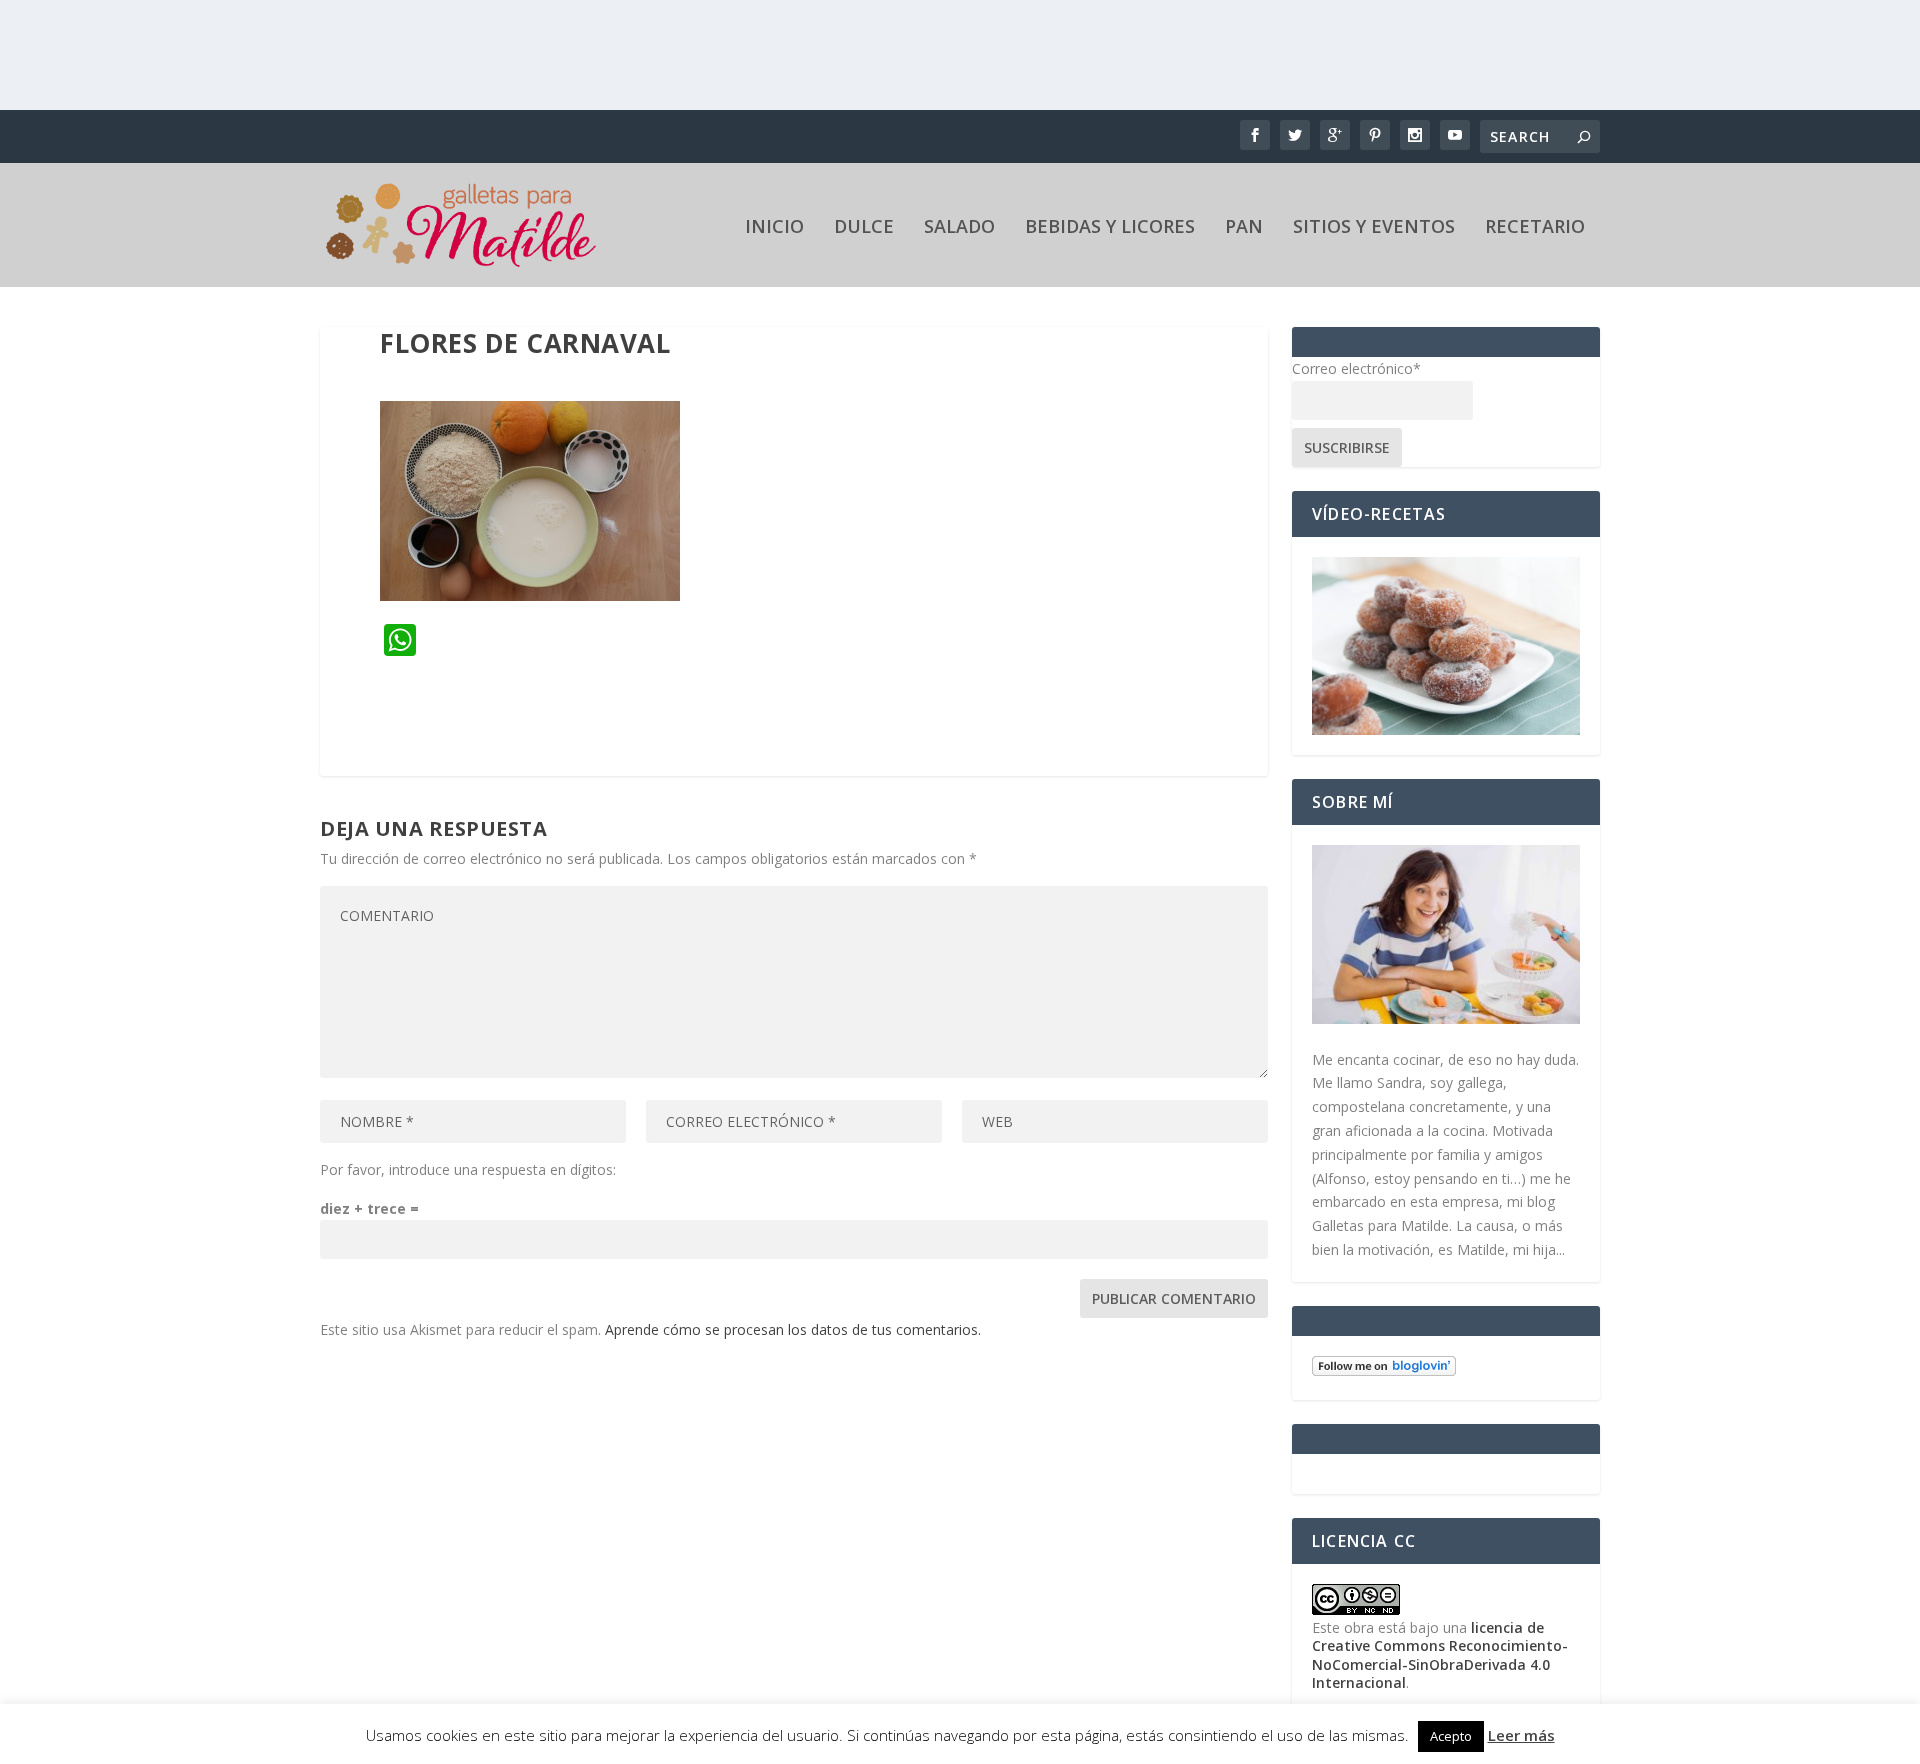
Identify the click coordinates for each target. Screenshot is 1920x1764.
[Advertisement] (960, 55)
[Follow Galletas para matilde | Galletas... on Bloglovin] (1384, 1370)
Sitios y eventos (1374, 228)
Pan (1244, 228)
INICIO (774, 228)
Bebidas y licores (1110, 228)
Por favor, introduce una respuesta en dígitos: (468, 1169)
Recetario (1535, 228)
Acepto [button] (1451, 1736)
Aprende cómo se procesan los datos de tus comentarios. (793, 1329)
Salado (959, 228)
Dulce (864, 228)
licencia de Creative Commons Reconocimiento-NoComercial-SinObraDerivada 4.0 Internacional (1440, 1655)
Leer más (1521, 1735)
